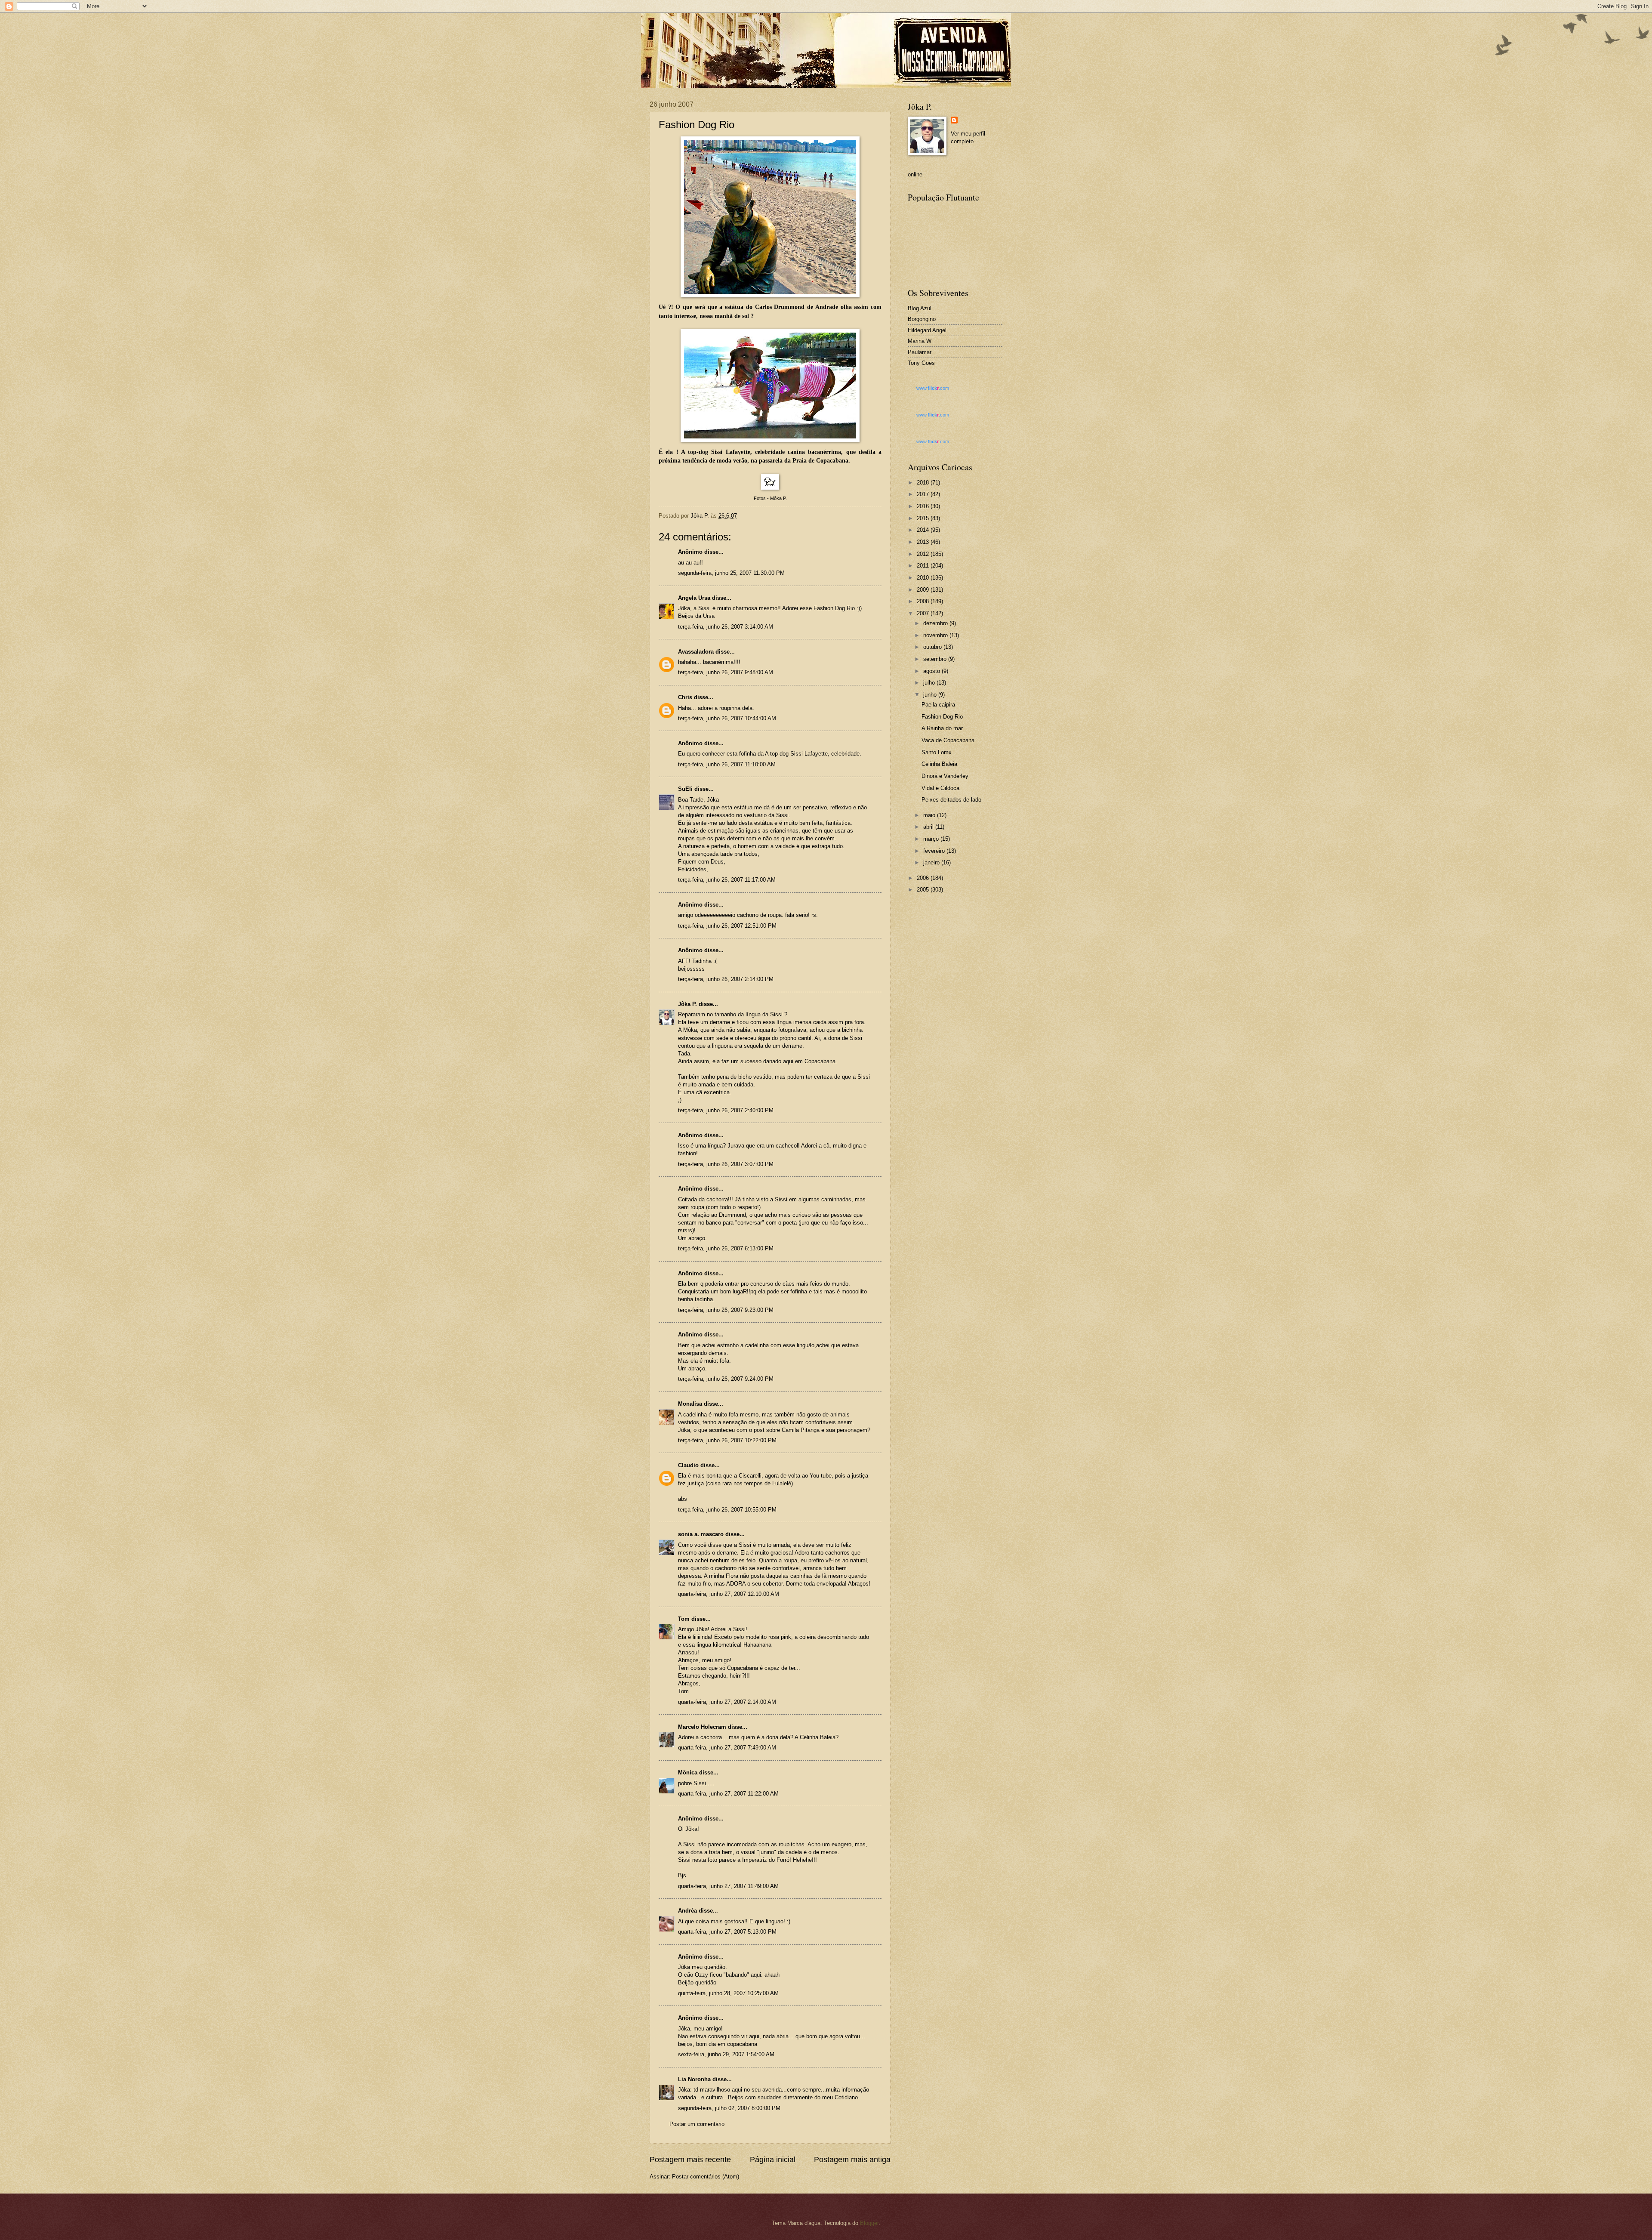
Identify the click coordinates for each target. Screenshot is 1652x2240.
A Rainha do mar (942, 728)
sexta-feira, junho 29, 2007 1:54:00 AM (726, 2054)
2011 (924, 566)
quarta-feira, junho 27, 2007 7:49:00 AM (727, 1748)
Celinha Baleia (939, 764)
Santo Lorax (937, 752)
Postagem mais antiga (852, 2160)
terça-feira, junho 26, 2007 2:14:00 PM (726, 979)
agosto (932, 671)
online (915, 174)
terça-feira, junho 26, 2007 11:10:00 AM (727, 764)
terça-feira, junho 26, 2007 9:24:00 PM (726, 1379)
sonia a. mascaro (701, 1534)
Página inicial (773, 2160)
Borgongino (922, 319)
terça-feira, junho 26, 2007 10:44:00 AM (727, 718)
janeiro (932, 862)
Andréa (687, 1911)
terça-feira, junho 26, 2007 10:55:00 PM (727, 1510)
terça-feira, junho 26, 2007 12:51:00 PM (727, 926)
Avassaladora (696, 652)
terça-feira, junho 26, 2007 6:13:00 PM (726, 1248)
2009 (924, 590)
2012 (924, 554)
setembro (936, 659)
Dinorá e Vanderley (945, 776)
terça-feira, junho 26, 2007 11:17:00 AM (727, 880)
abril (929, 827)
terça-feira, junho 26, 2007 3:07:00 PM (726, 1164)
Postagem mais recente (690, 2160)
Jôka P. (687, 1004)
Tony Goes (921, 363)
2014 (924, 530)
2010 (924, 578)
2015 (924, 518)
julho (930, 683)
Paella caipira (938, 705)
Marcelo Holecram (702, 1727)
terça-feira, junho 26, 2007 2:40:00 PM (726, 1110)
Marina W (920, 341)
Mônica (688, 1773)
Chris (685, 697)
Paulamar (920, 352)
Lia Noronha (694, 2079)
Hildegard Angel (927, 330)
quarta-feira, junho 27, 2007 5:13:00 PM (727, 1932)
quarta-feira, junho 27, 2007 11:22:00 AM (728, 1794)
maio (930, 815)
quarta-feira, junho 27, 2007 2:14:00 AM (727, 1702)
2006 (924, 878)
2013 (924, 542)
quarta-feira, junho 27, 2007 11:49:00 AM (728, 1886)
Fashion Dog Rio (942, 717)
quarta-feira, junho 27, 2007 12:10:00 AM (729, 1594)
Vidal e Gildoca (940, 788)
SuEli (685, 789)
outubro (933, 647)
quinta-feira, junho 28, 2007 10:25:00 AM (728, 1993)
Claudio (688, 1465)
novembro (936, 635)
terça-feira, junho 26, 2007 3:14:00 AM (726, 627)
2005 (924, 890)
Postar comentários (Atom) (706, 2177)
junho (931, 695)
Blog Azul (920, 308)
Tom (684, 1619)
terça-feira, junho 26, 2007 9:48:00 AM (726, 672)
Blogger (869, 2223)
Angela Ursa (694, 598)
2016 (924, 506)
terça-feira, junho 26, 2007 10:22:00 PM (727, 1440)
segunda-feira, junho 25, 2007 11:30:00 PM (731, 573)
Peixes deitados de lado (951, 800)
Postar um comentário (697, 2124)
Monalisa (690, 1404)
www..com (933, 388)
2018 (924, 483)
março (932, 839)
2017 (924, 494)
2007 (924, 613)
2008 (924, 601)
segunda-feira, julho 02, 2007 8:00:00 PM (729, 2108)
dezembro (936, 623)
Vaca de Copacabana (948, 740)
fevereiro (935, 851)
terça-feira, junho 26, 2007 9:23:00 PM (726, 1310)
